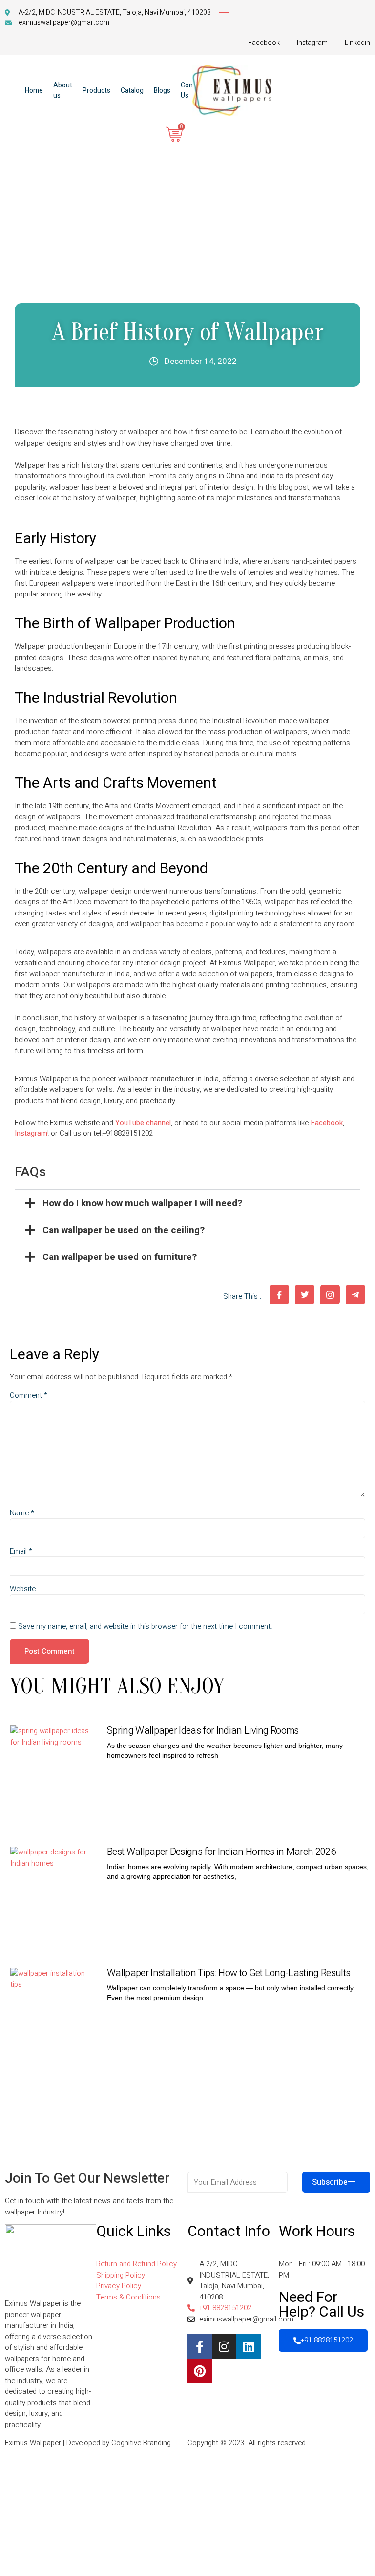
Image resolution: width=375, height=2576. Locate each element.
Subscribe (330, 2182)
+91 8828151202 (327, 2340)
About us (63, 90)
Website (23, 1589)
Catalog (132, 91)
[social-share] (279, 1295)
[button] (187, 1203)
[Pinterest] (200, 2371)
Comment (29, 1395)
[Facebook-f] (200, 2346)
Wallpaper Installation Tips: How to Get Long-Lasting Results (229, 1973)
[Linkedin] (249, 2346)
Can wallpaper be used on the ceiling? (124, 1230)
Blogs (162, 91)
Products (96, 91)
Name (22, 1513)
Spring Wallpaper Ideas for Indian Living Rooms (203, 1731)
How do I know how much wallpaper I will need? (142, 1203)
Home (34, 91)
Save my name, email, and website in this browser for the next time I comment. (145, 1627)
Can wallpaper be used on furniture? (120, 1257)
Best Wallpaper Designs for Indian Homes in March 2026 (221, 1852)
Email (21, 1551)
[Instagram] (224, 2346)
